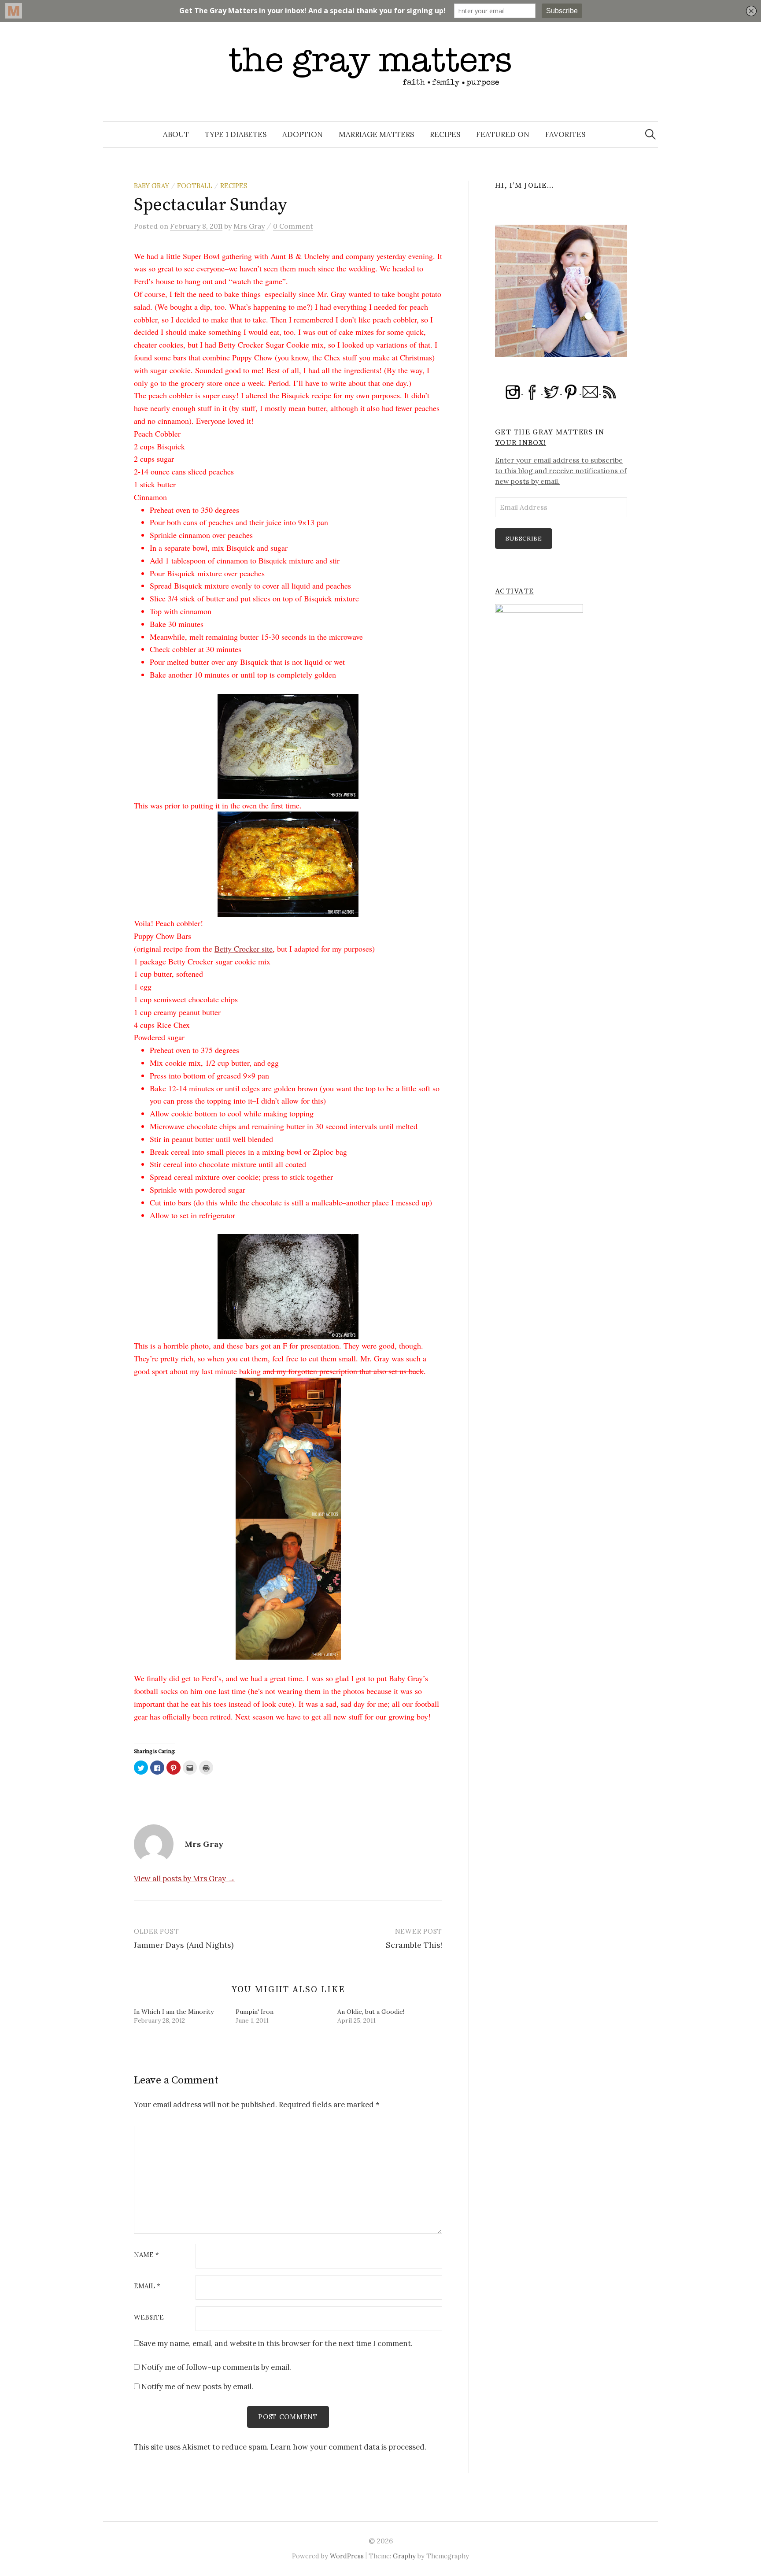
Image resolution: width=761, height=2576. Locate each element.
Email (147, 2286)
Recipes (445, 134)
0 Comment (293, 226)
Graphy (404, 2556)
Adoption (303, 134)
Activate (514, 591)
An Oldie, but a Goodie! (371, 2012)
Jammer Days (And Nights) (184, 1945)
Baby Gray (151, 186)
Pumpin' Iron (255, 2012)
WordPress (347, 2556)
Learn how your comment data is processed (347, 2447)
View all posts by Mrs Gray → (185, 1879)
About (176, 134)
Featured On (503, 134)
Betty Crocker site (244, 949)
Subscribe (524, 538)
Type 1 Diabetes (236, 134)
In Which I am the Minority (174, 2012)
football (195, 186)
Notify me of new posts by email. (197, 2387)
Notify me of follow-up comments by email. (216, 2367)
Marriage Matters (376, 134)
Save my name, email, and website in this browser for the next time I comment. (276, 2343)
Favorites (565, 134)
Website (149, 2318)
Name (146, 2255)
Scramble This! (414, 1945)
